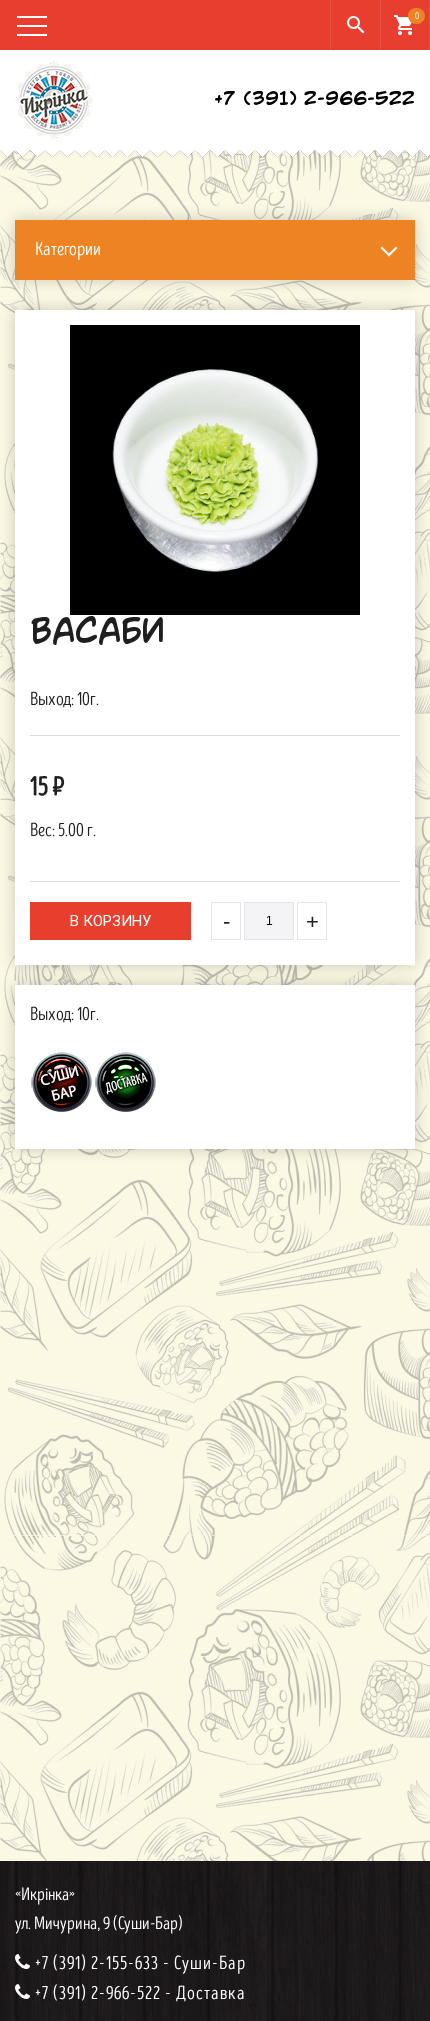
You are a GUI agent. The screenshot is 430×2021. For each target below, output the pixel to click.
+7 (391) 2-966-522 (314, 100)
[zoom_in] (215, 470)
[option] (215, 470)
